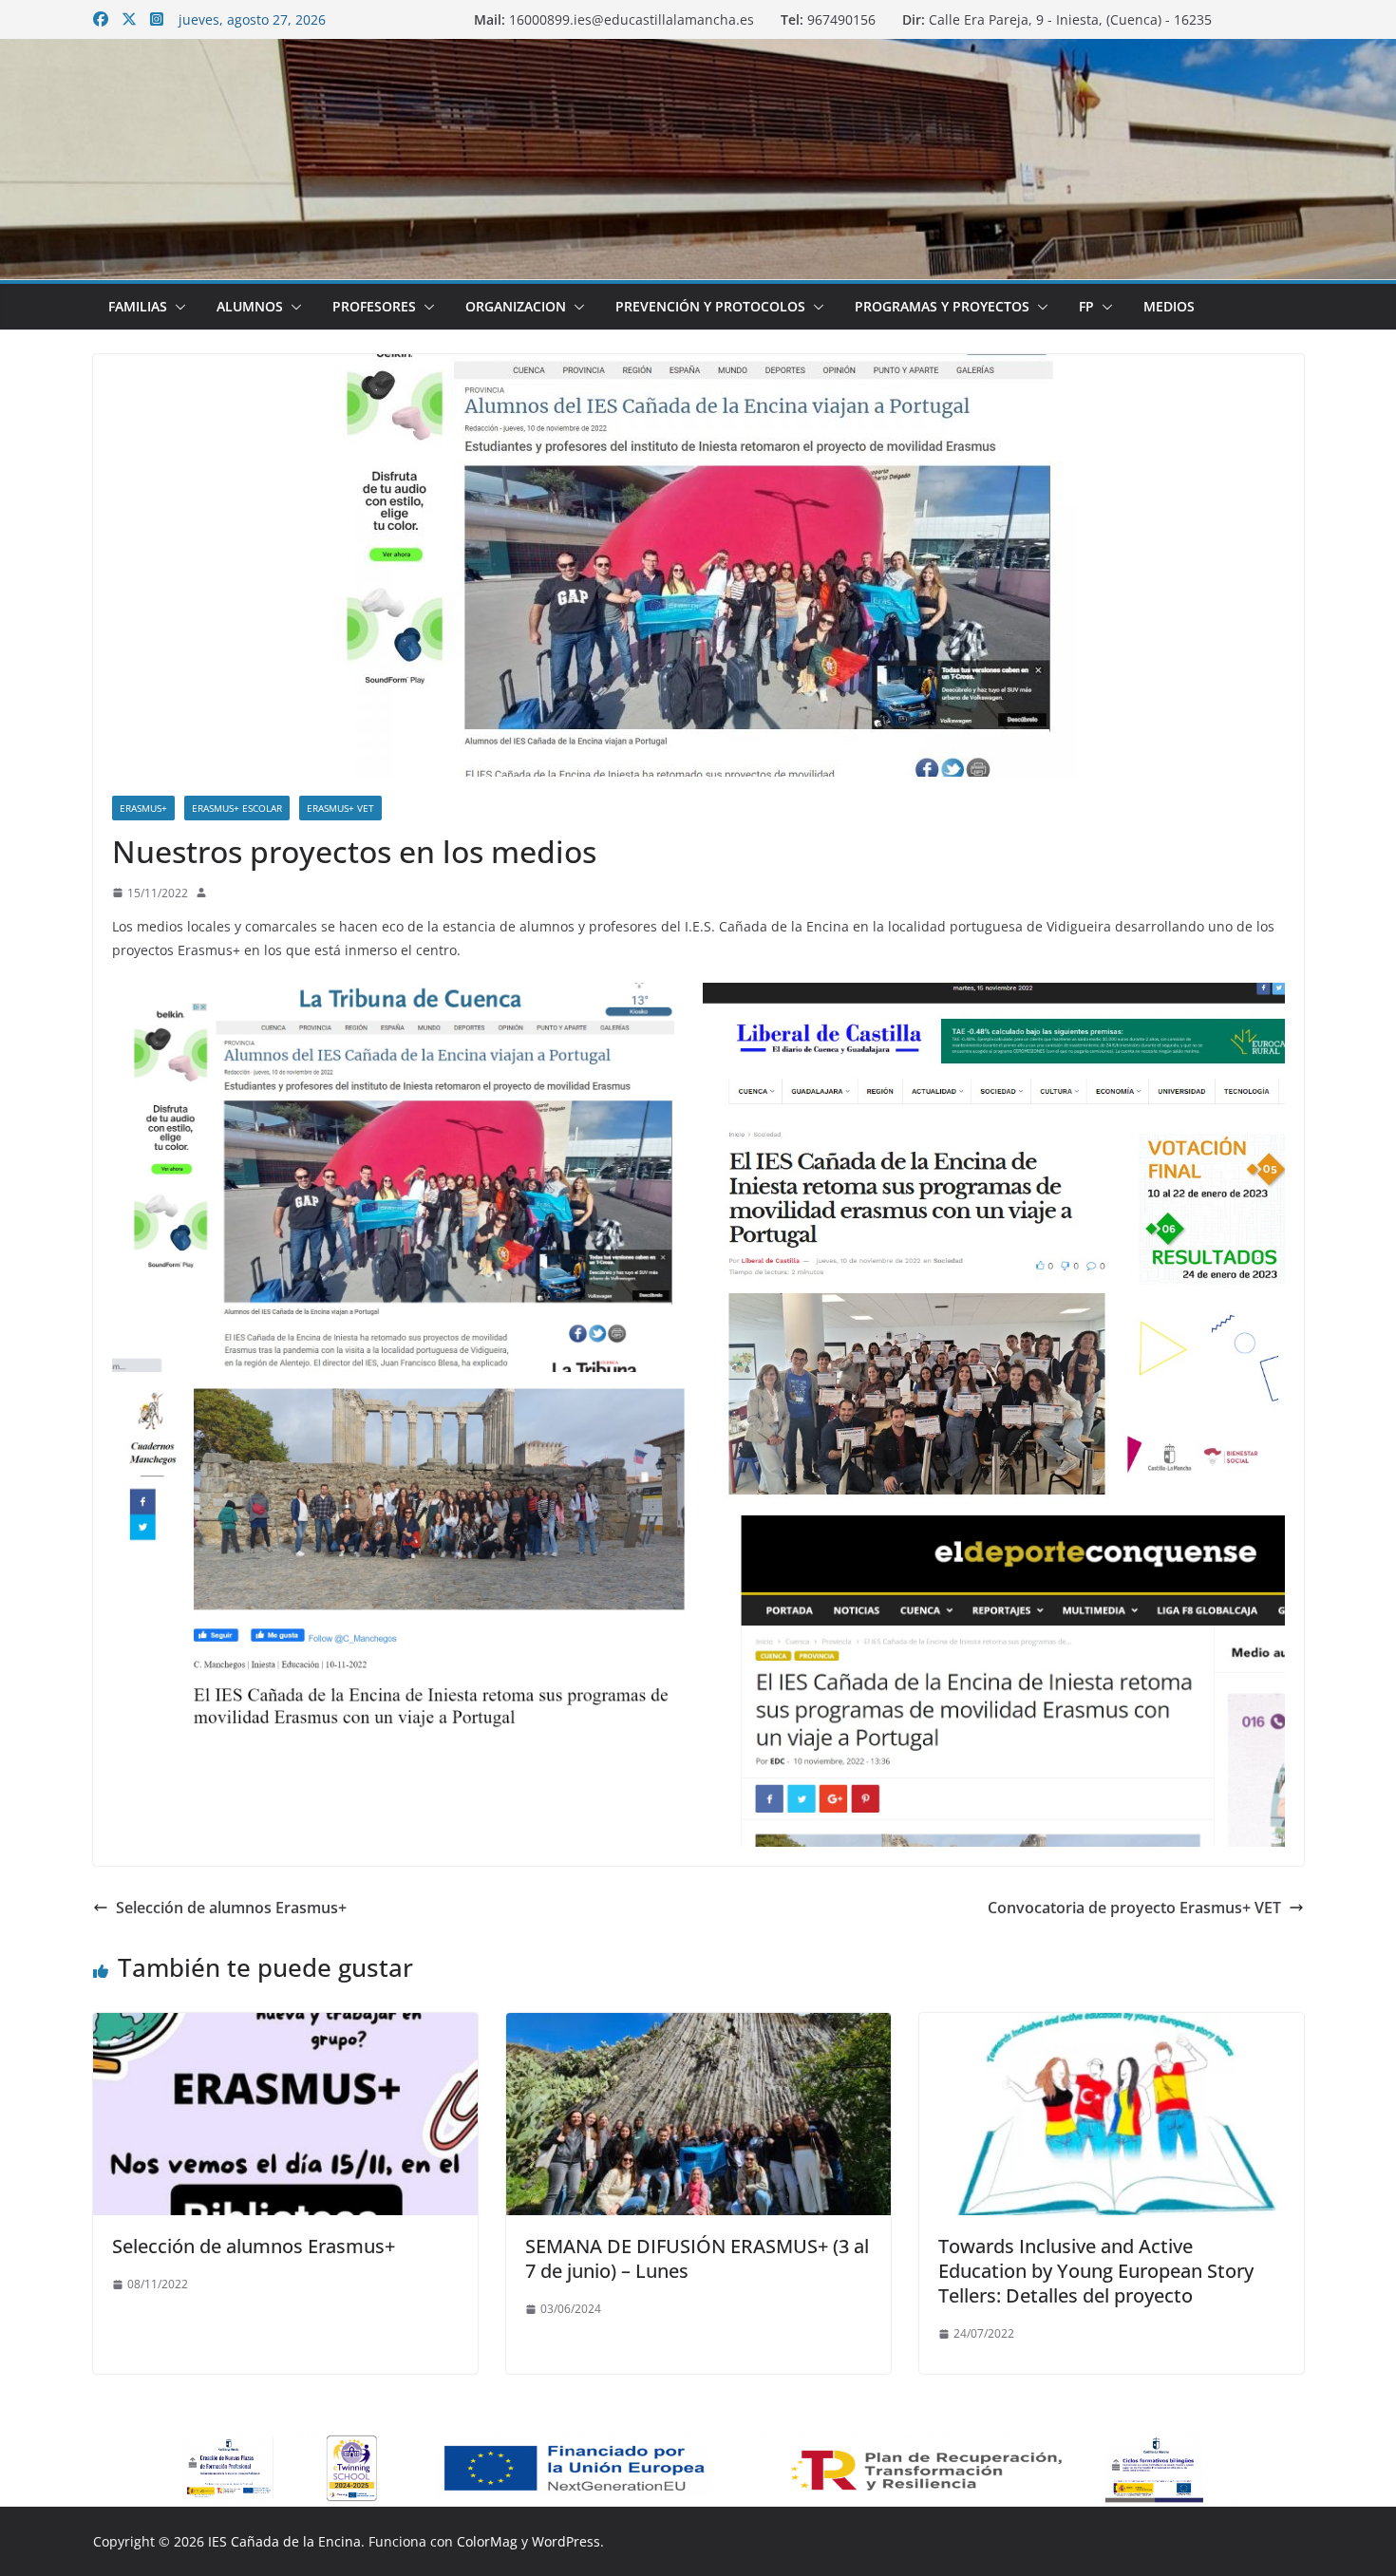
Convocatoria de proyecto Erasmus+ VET (1134, 1908)
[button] (177, 307)
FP (1086, 306)
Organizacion (516, 306)
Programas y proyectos (942, 306)
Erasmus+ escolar (237, 808)
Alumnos (250, 306)
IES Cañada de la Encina (284, 2541)
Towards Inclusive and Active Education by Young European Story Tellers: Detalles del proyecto (1096, 2271)
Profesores (374, 306)
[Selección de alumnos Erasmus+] (285, 2026)
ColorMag (487, 2541)
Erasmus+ (143, 808)
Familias (138, 306)
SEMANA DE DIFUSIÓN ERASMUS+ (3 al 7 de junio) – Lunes (697, 2258)
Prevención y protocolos (710, 306)
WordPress (566, 2541)
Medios (1169, 306)
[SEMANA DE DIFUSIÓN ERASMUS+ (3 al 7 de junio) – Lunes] (698, 2026)
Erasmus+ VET (340, 808)
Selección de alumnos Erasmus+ (231, 1908)
